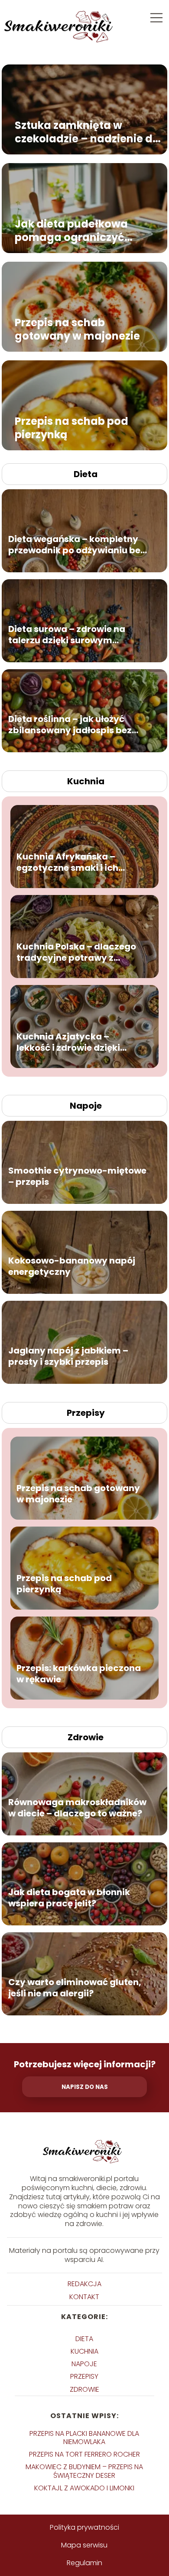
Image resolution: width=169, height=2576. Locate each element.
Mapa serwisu (84, 2545)
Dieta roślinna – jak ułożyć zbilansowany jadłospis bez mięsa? (70, 725)
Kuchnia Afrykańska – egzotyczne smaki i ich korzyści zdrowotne (67, 862)
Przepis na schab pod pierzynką (71, 428)
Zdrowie (86, 1737)
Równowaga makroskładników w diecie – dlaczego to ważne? (77, 1808)
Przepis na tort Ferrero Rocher (84, 2454)
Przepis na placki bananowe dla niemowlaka (84, 2438)
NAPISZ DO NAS (85, 2087)
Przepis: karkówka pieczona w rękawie (79, 1674)
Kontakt (84, 2297)
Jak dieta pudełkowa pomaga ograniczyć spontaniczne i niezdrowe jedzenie (83, 231)
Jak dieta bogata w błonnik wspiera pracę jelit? (69, 1898)
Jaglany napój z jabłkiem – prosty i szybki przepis (68, 1356)
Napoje (86, 1106)
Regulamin (84, 2563)
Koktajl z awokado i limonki (84, 2488)
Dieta (86, 474)
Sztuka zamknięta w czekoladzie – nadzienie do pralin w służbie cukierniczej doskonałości (87, 132)
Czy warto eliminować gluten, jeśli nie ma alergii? (75, 1988)
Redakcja (84, 2284)
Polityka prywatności (84, 2527)
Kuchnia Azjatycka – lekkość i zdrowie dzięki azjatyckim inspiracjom (70, 1042)
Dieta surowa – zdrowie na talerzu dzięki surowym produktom (67, 635)
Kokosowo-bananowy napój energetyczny (72, 1266)
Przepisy (86, 1413)
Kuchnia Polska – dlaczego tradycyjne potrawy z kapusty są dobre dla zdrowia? (76, 952)
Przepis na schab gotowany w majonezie (77, 329)
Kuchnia (86, 781)
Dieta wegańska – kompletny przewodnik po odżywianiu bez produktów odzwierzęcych (77, 545)
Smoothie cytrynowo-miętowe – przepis (77, 1176)
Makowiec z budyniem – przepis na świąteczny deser (84, 2471)
